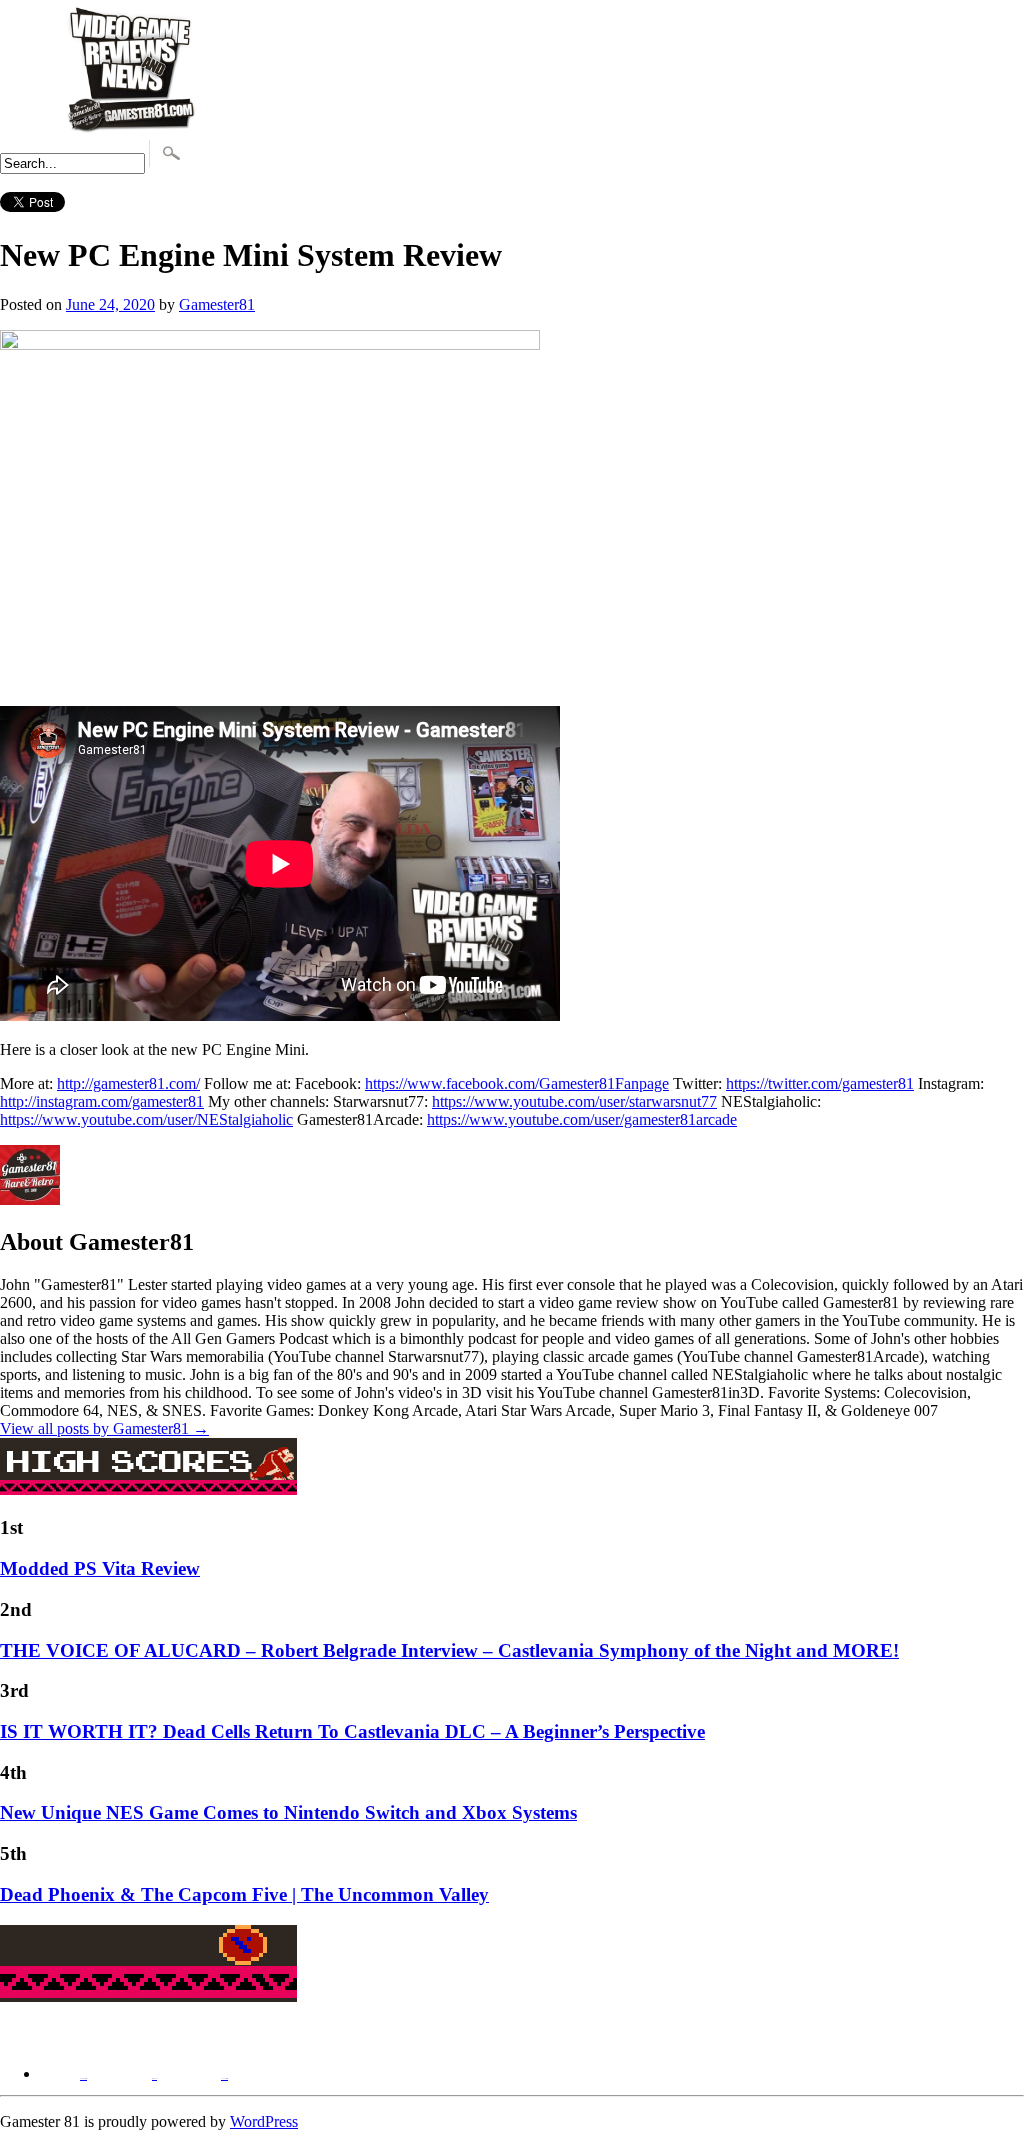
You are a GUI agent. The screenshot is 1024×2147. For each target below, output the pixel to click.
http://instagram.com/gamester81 (102, 1101)
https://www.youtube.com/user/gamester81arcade (582, 1119)
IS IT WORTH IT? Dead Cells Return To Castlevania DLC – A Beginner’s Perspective (352, 1731)
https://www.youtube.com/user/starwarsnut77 (574, 1101)
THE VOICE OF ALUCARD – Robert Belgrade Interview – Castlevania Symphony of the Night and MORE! (449, 1650)
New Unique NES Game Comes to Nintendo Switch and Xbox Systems (288, 1812)
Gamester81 (217, 304)
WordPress (264, 2121)
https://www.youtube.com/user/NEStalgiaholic (146, 1119)
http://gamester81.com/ (128, 1083)
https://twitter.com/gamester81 (820, 1083)
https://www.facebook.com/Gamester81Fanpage (517, 1083)
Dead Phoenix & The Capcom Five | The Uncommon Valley (244, 1894)
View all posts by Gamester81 (104, 1428)
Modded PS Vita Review (100, 1568)
